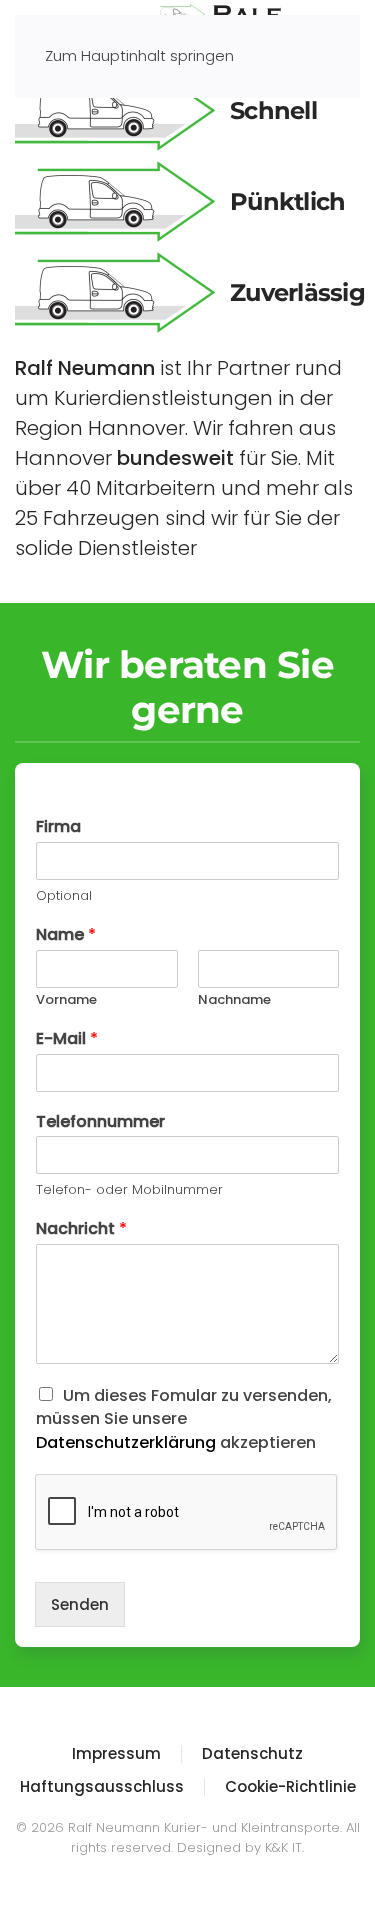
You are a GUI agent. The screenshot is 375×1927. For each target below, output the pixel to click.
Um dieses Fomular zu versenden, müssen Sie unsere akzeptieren (184, 1419)
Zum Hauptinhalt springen (139, 55)
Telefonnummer (100, 1122)
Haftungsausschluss (102, 1786)
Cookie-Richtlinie (290, 1786)
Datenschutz (252, 1753)
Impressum (116, 1753)
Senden (80, 1604)
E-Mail (67, 1039)
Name (66, 935)
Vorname (66, 1000)
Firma (58, 827)
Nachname (234, 1000)
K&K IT (283, 1847)
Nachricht (81, 1229)
